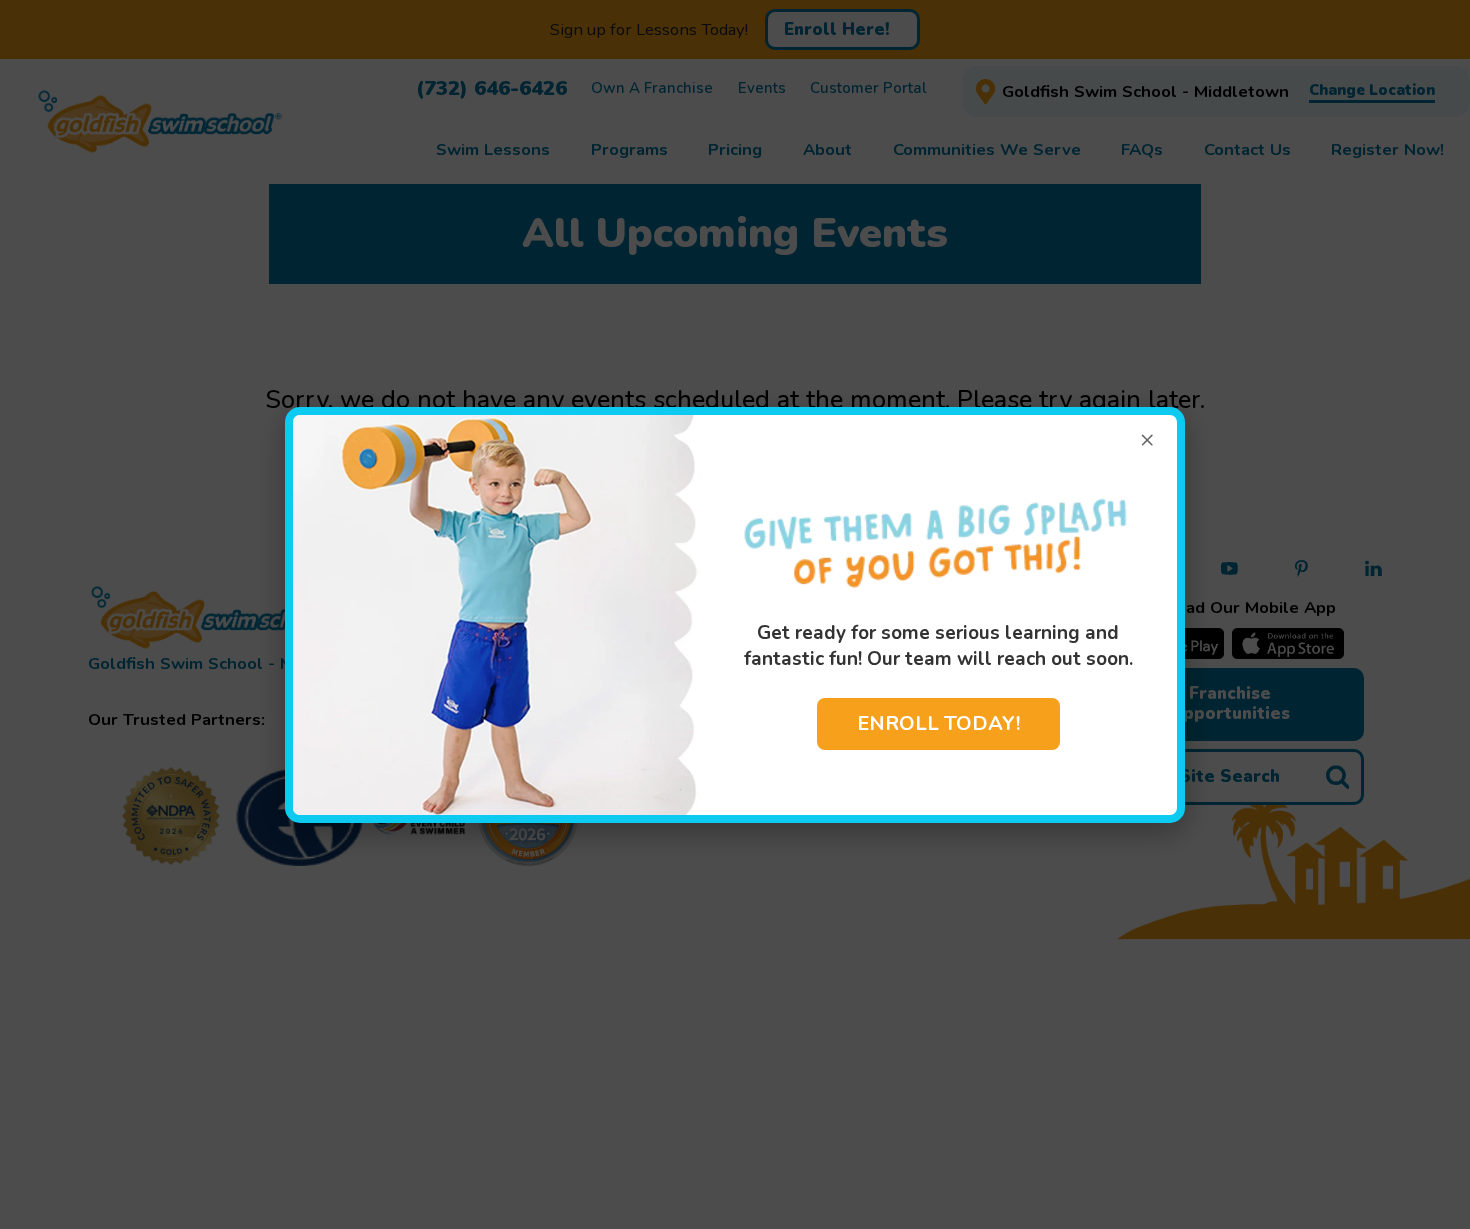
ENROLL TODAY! (938, 723)
